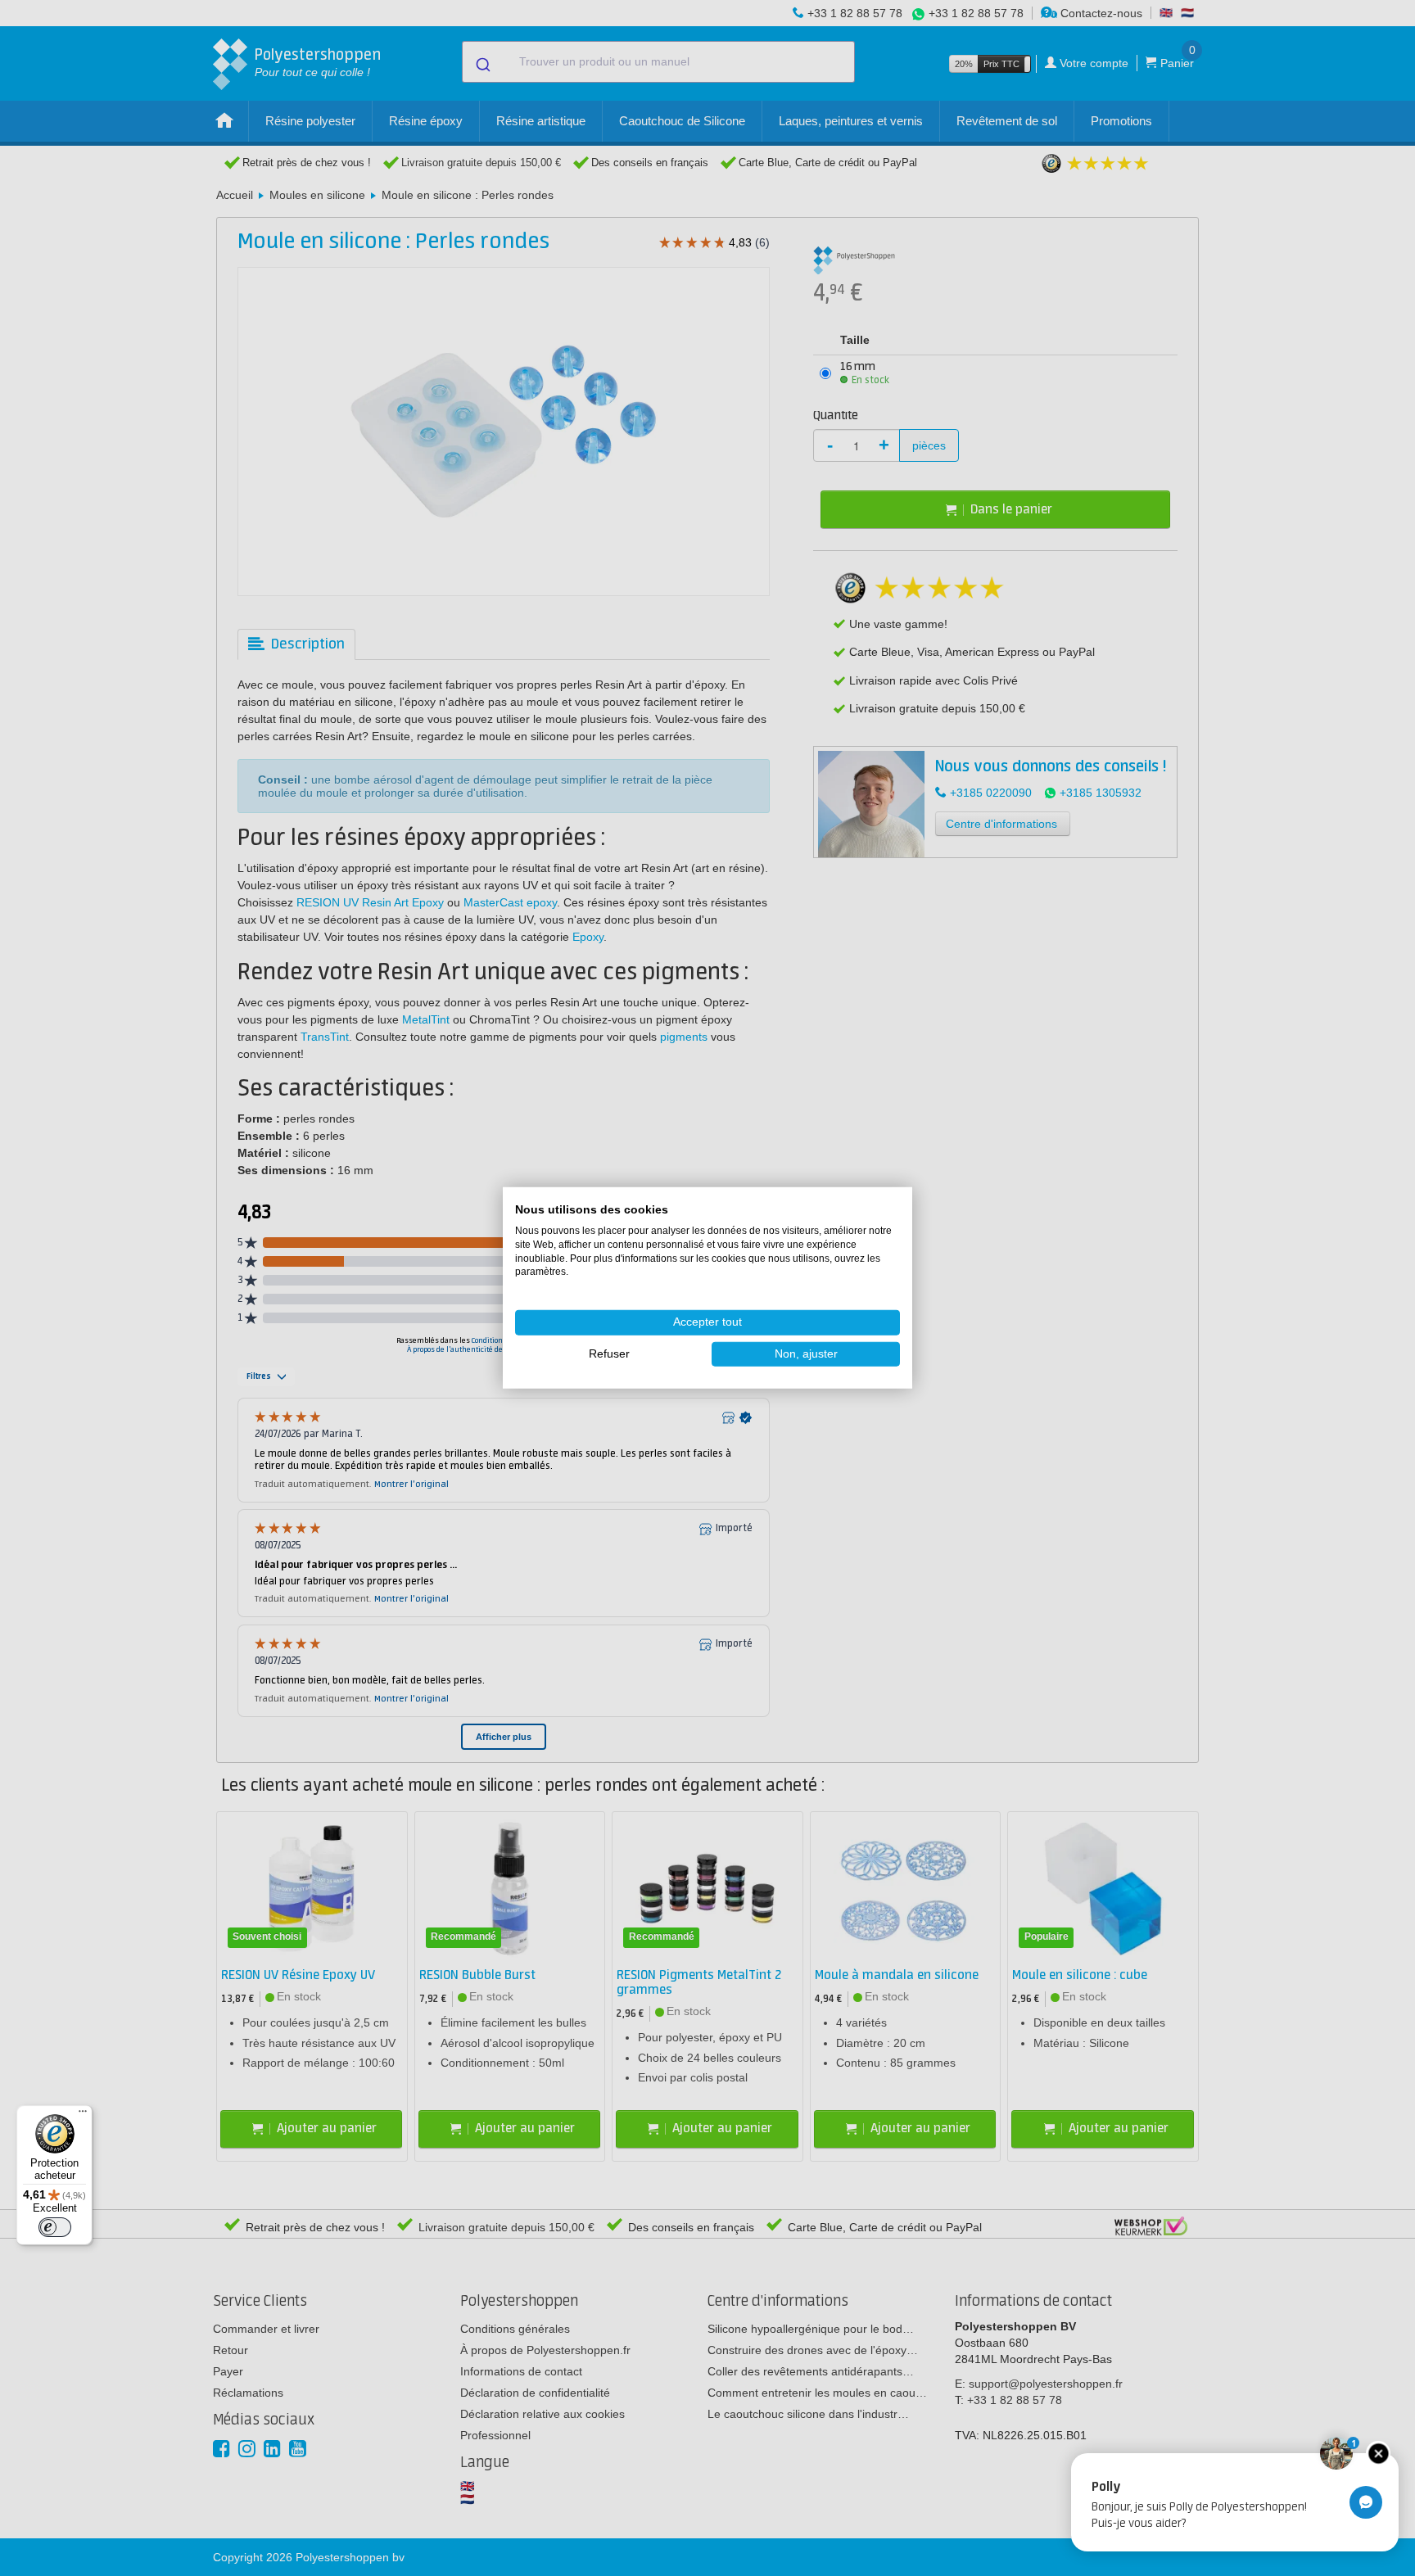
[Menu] (83, 2115)
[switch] (55, 2227)
